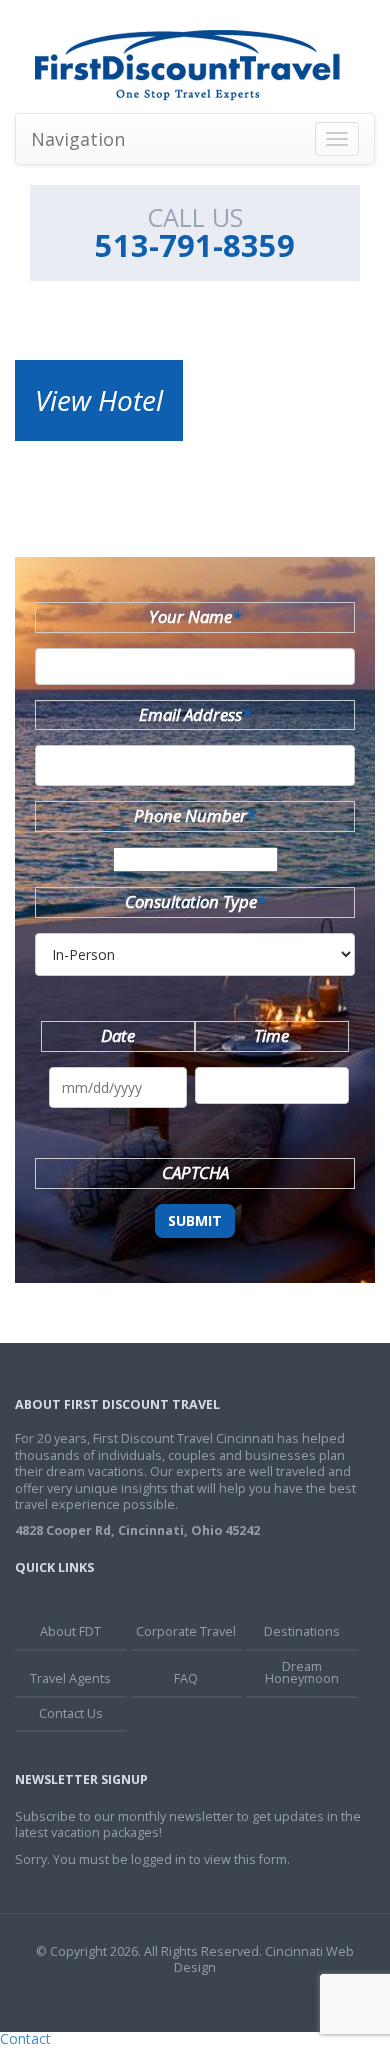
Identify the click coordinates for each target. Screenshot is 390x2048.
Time (271, 1035)
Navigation (78, 139)
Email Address (195, 714)
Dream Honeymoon (302, 1673)
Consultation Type (195, 901)
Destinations (302, 1631)
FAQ (186, 1678)
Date (118, 1035)
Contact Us (71, 1713)
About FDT (70, 1631)
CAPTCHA (195, 1172)
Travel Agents (70, 1678)
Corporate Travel (186, 1631)
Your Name (195, 616)
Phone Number (195, 815)
